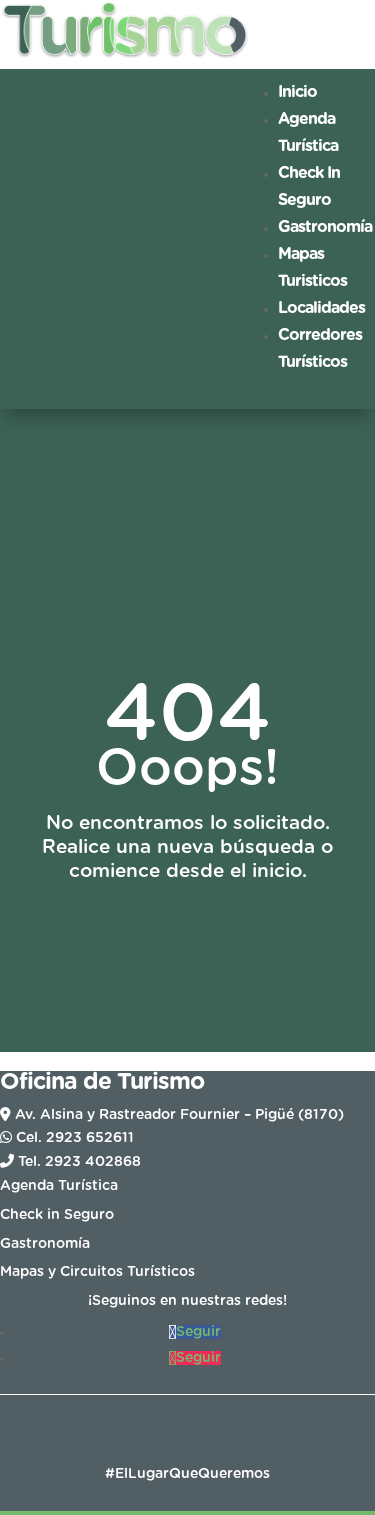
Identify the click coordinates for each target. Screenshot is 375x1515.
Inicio (297, 92)
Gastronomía (325, 227)
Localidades (321, 308)
